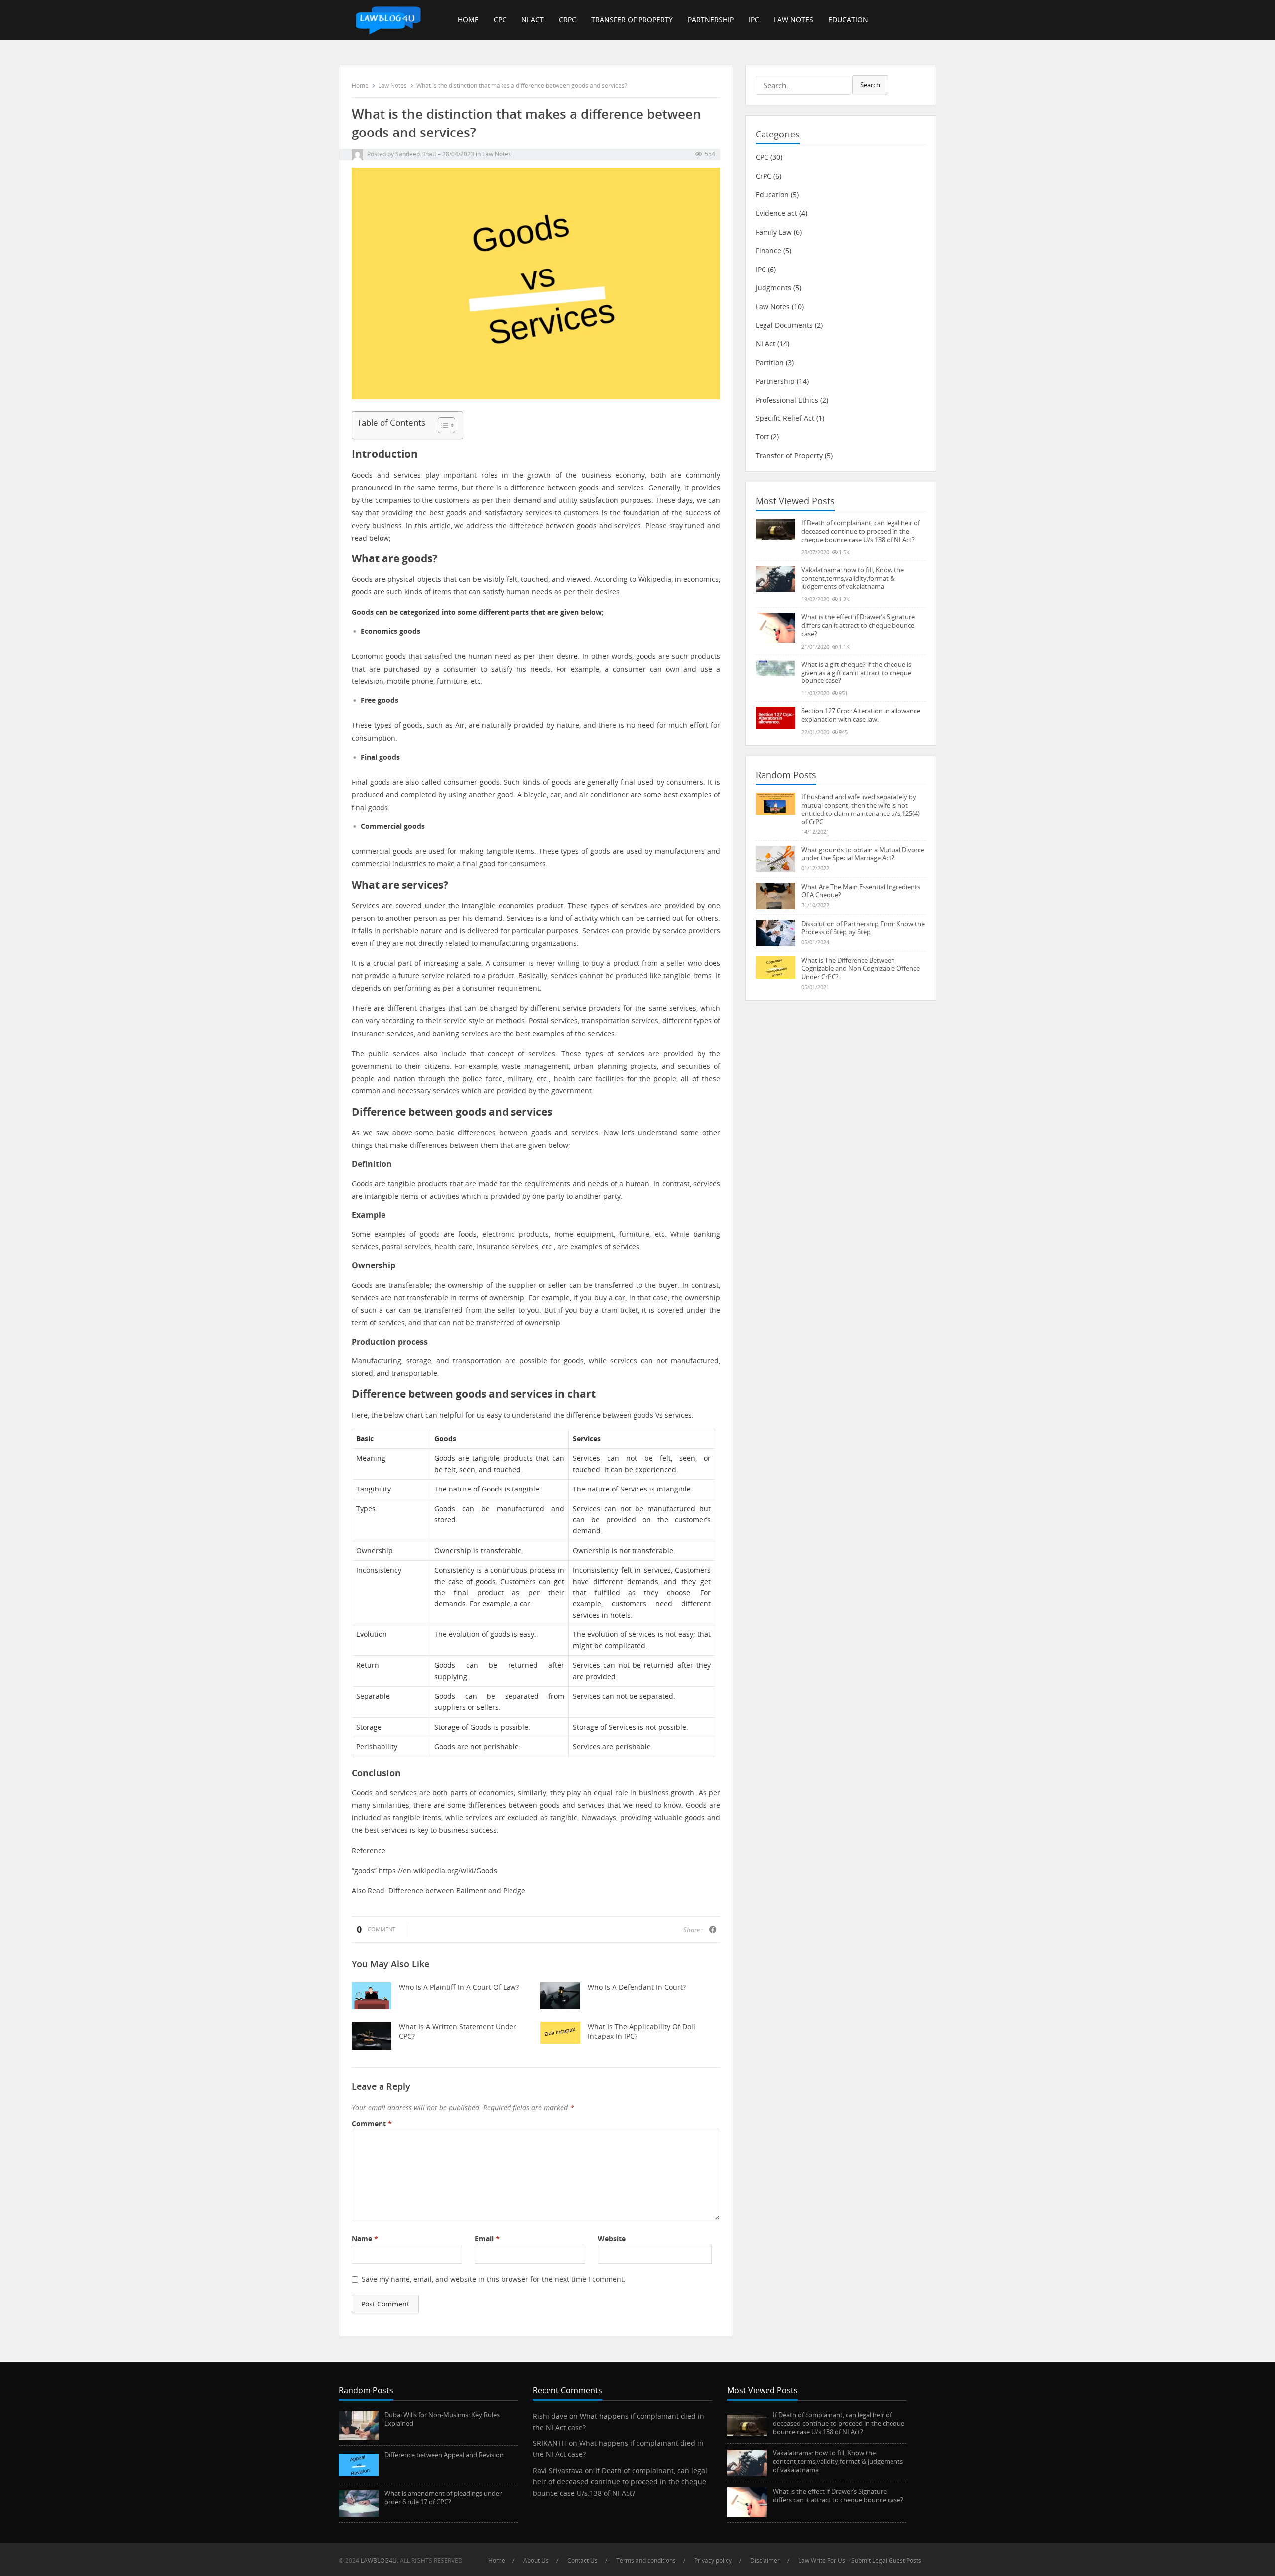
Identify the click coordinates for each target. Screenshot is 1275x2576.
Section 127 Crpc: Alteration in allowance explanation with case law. (861, 715)
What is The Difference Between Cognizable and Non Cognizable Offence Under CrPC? (861, 969)
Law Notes (794, 20)
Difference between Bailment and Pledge (457, 1890)
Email (487, 2238)
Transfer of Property (632, 20)
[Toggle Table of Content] (442, 425)
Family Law (774, 232)
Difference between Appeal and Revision (444, 2455)
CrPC (568, 20)
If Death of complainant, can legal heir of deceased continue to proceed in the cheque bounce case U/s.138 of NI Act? (861, 531)
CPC (500, 20)
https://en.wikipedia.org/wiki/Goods (438, 1870)
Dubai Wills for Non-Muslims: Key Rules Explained (442, 2419)
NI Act (533, 20)
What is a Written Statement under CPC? (458, 2031)
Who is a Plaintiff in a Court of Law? (459, 1987)
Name (365, 2238)
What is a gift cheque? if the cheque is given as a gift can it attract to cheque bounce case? (856, 673)
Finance (768, 250)
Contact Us (582, 2560)
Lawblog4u (379, 2560)
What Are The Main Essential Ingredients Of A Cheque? (861, 891)
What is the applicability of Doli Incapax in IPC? (641, 2031)
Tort (762, 437)
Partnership (711, 20)
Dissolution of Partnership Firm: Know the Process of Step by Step (863, 928)
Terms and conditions (646, 2560)
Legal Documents (784, 325)
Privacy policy (713, 2560)
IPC (754, 20)
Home (468, 20)
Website (612, 2238)
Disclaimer (765, 2560)
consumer (460, 669)
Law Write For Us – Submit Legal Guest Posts (860, 2560)
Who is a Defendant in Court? (637, 1987)
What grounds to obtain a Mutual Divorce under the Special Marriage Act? (863, 854)
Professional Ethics (787, 400)
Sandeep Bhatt (416, 154)
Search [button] (870, 85)
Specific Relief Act (785, 418)
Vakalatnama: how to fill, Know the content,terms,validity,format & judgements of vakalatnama (853, 578)
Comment (372, 2123)
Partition (770, 362)
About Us (536, 2560)
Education (848, 20)
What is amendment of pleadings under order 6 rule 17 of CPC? (443, 2498)
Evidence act (776, 213)
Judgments (773, 288)
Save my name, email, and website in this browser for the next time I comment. (494, 2279)
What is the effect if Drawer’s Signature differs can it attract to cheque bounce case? (858, 625)
